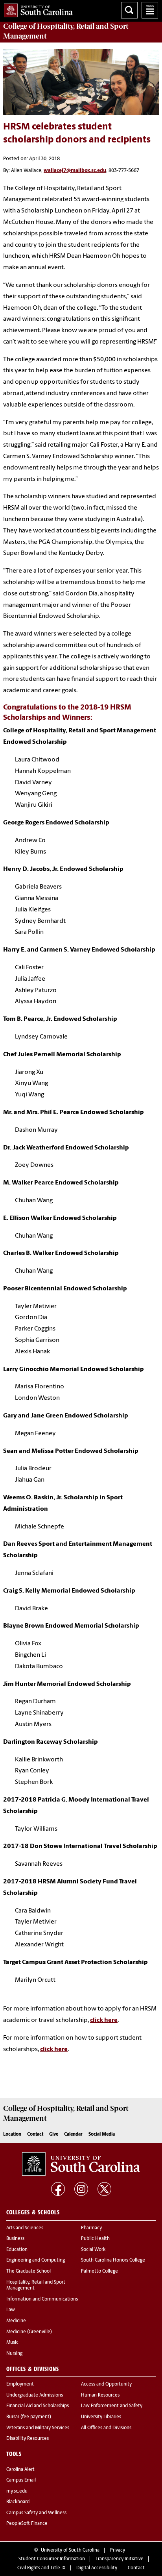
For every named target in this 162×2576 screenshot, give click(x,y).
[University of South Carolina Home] (36, 9)
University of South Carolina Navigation (150, 10)
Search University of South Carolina (129, 10)
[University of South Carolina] (81, 2164)
